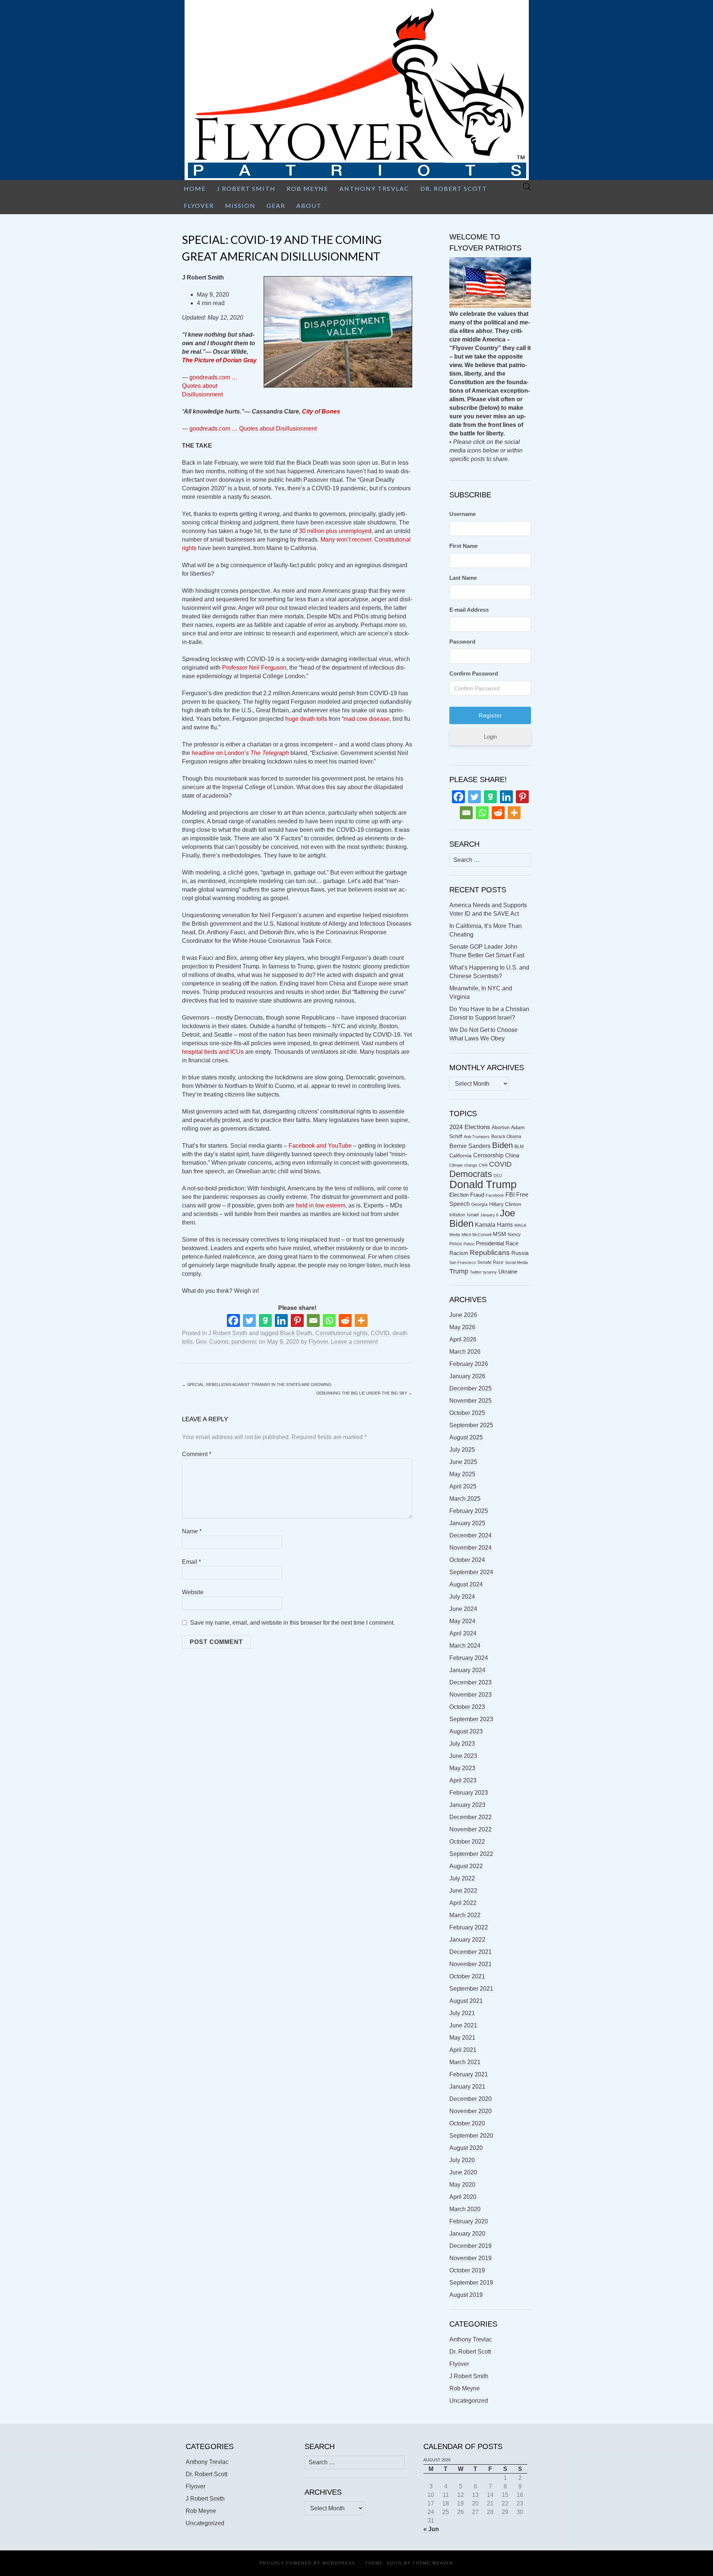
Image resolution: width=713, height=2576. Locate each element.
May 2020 (462, 2185)
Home (195, 188)
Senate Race (490, 1262)
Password (462, 642)
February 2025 (469, 1511)
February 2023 (469, 1793)
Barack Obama (506, 1137)
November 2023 (471, 1695)
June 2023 (463, 1756)
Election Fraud (467, 1195)
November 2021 (471, 1964)
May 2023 (462, 1768)
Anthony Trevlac (374, 188)
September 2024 (471, 1572)
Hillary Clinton (505, 1204)
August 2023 (466, 1731)
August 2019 (466, 2295)
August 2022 (466, 1866)
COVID (380, 1333)
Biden (502, 1145)
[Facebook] (233, 1320)
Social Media (516, 1262)
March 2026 (465, 1352)
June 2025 (463, 1462)
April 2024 (463, 1633)
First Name (463, 546)
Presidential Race (497, 1243)
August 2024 (466, 1584)
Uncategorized (469, 2401)
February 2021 (469, 2074)
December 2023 (471, 1682)
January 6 (489, 1215)
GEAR (276, 205)
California (460, 1156)
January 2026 (467, 1376)
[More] (361, 1320)
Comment (197, 1454)
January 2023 (467, 1805)
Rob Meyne (307, 188)
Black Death (296, 1333)
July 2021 (462, 2013)
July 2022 (462, 1878)
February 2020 (469, 2221)
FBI (510, 1195)
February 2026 (469, 1364)
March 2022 (465, 1915)
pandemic (244, 1342)
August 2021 (466, 2001)
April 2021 (463, 2050)
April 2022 (463, 1903)
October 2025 (467, 1413)
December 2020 (471, 2099)
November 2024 (471, 1548)
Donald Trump (483, 1184)
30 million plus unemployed (335, 531)
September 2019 (471, 2283)
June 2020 (463, 2172)
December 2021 (471, 1952)
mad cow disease (367, 719)
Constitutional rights (341, 1333)
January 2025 (467, 1523)
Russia (520, 1253)
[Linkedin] (281, 1320)
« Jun (431, 2529)
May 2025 (462, 1474)
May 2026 (462, 1327)
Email (191, 1562)
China (512, 1155)
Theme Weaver (433, 2563)
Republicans (490, 1252)
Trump (459, 1271)
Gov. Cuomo (212, 1342)
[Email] (313, 1320)
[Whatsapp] (329, 1320)
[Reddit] (345, 1320)
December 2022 (471, 1817)
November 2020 (471, 2111)
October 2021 (467, 1976)
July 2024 (462, 1597)
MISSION (240, 205)
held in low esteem (321, 1205)
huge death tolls (306, 719)
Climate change (463, 1165)
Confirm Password (474, 674)
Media (455, 1235)
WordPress (339, 2563)
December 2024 (471, 1535)
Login (490, 737)
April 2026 (463, 1339)
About (309, 205)
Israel (473, 1215)
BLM (519, 1147)
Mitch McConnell (476, 1235)
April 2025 (463, 1486)
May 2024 (462, 1621)
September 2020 (471, 2136)
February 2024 (469, 1658)
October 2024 (467, 1560)
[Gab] (265, 1320)
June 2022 (463, 1891)
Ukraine (508, 1272)
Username (463, 514)
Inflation (457, 1215)
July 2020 (462, 2160)
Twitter (476, 1272)
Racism (459, 1253)
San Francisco (463, 1262)
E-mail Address (469, 610)
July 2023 (462, 1744)
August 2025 (466, 1437)
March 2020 (465, 2209)
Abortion (501, 1127)
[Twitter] (249, 1320)
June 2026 (463, 1315)
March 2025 (465, 1499)
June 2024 (463, 1609)
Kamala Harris (494, 1225)
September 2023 (471, 1719)
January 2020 (467, 2234)
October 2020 (467, 2123)
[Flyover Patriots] (356, 90)
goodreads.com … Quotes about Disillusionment (210, 386)
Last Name (463, 578)
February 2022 (469, 1927)
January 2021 (467, 2087)
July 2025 (462, 1450)
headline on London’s (240, 753)
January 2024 (467, 1670)
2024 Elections (470, 1127)
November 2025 (471, 1401)
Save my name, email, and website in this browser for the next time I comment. (292, 1623)
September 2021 (471, 1989)
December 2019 (471, 2246)
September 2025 (471, 1425)
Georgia (479, 1204)
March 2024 (465, 1646)
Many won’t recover (346, 540)
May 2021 (462, 2038)
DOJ (498, 1176)
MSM (499, 1234)
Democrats (471, 1174)
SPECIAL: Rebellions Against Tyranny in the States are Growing (257, 1385)
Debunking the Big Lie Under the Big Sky (364, 1393)
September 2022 (471, 1854)
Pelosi (469, 1244)
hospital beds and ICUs (213, 1052)
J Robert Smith (246, 188)
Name (192, 1531)
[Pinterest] (297, 1320)
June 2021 (463, 2025)
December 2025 (471, 1388)
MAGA (520, 1225)
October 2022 (467, 1842)
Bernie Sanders (470, 1146)
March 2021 (465, 2062)
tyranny (490, 1272)
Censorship (488, 1155)
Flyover (199, 205)
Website (193, 1592)
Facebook (495, 1195)
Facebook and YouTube (320, 1146)
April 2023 (463, 1780)
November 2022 (471, 1829)
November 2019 (471, 2258)
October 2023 (467, 1707)
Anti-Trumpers (477, 1137)
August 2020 (466, 2148)
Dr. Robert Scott (454, 188)
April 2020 (463, 2197)
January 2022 (467, 1940)
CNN (483, 1165)
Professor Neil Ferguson (254, 668)
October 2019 (467, 2270)
